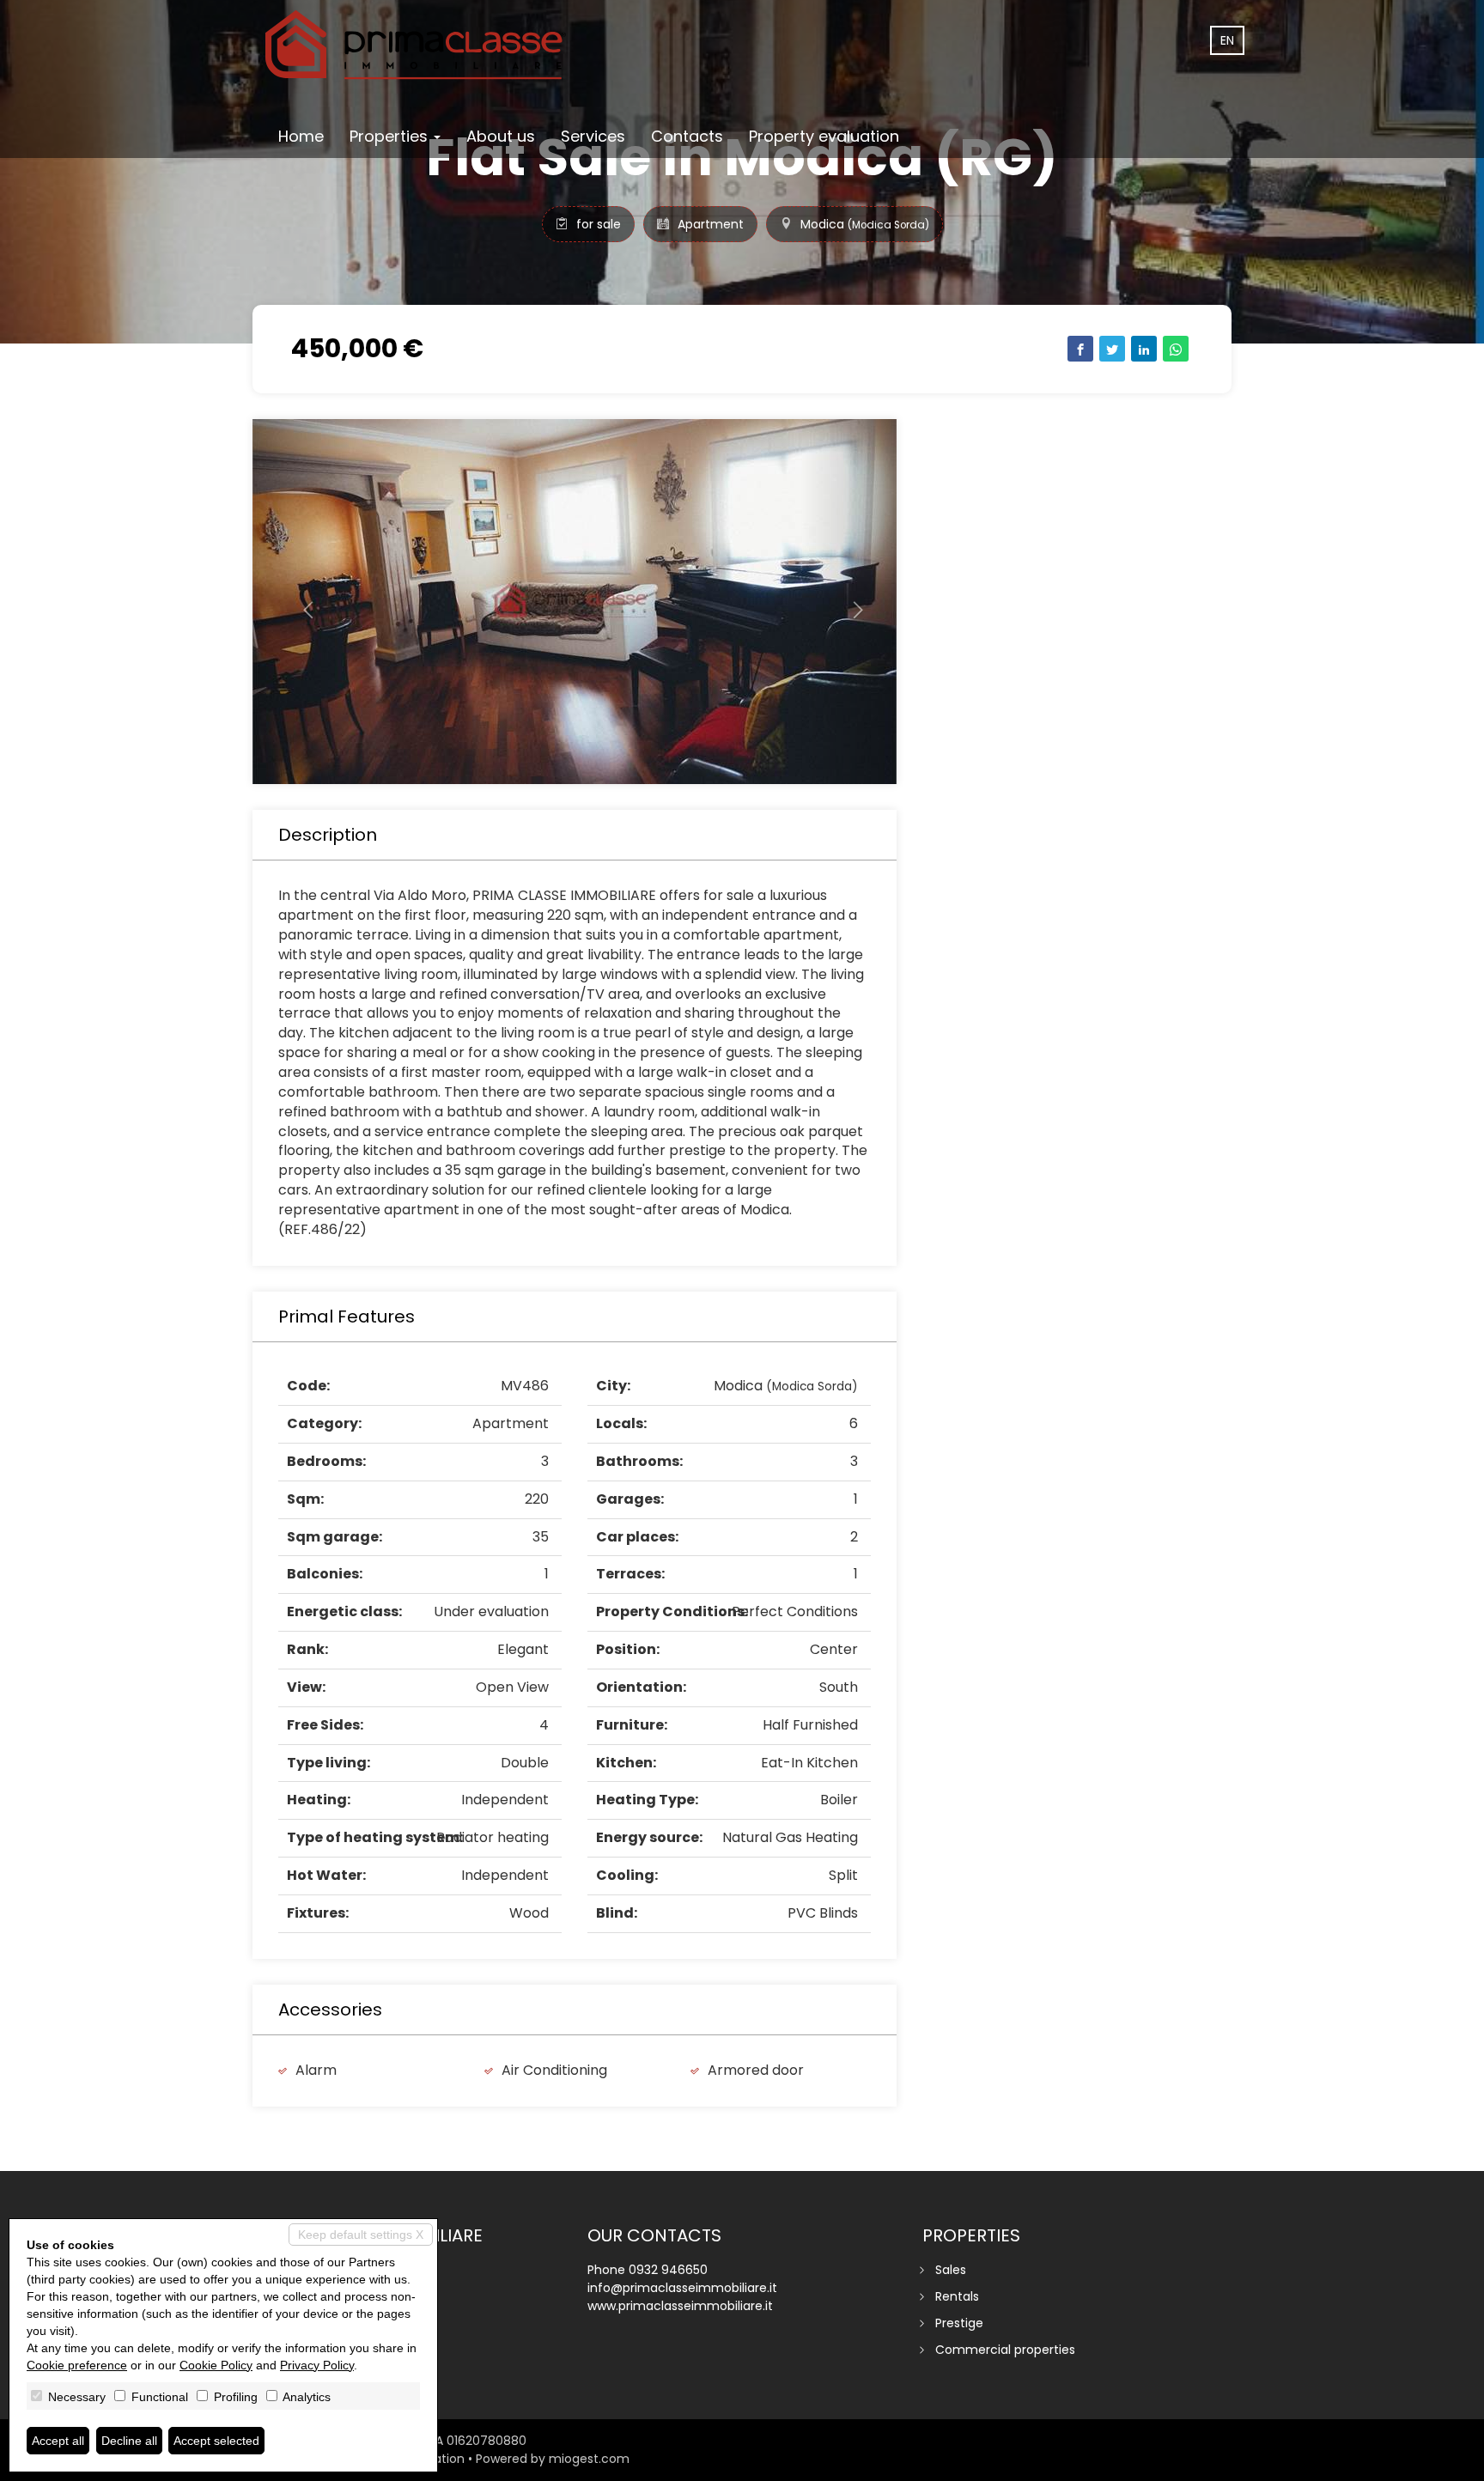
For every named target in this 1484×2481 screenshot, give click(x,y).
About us (501, 136)
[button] (301, 602)
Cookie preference (77, 2365)
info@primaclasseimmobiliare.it (682, 2288)
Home (301, 136)
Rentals (957, 2296)
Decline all (129, 2441)
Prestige (959, 2323)
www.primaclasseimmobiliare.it (680, 2306)
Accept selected (216, 2441)
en (1227, 40)
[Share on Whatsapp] (1176, 349)
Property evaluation (824, 136)
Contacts (687, 136)
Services (593, 136)
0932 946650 (668, 2270)
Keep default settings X (361, 2235)
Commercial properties (1005, 2350)
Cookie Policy (216, 2365)
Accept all (58, 2441)
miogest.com (589, 2459)
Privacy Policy (317, 2365)
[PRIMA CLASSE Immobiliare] (416, 45)
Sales (951, 2270)
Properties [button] (391, 136)
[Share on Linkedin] (1144, 349)
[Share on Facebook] (1080, 349)
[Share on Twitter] (1112, 349)
